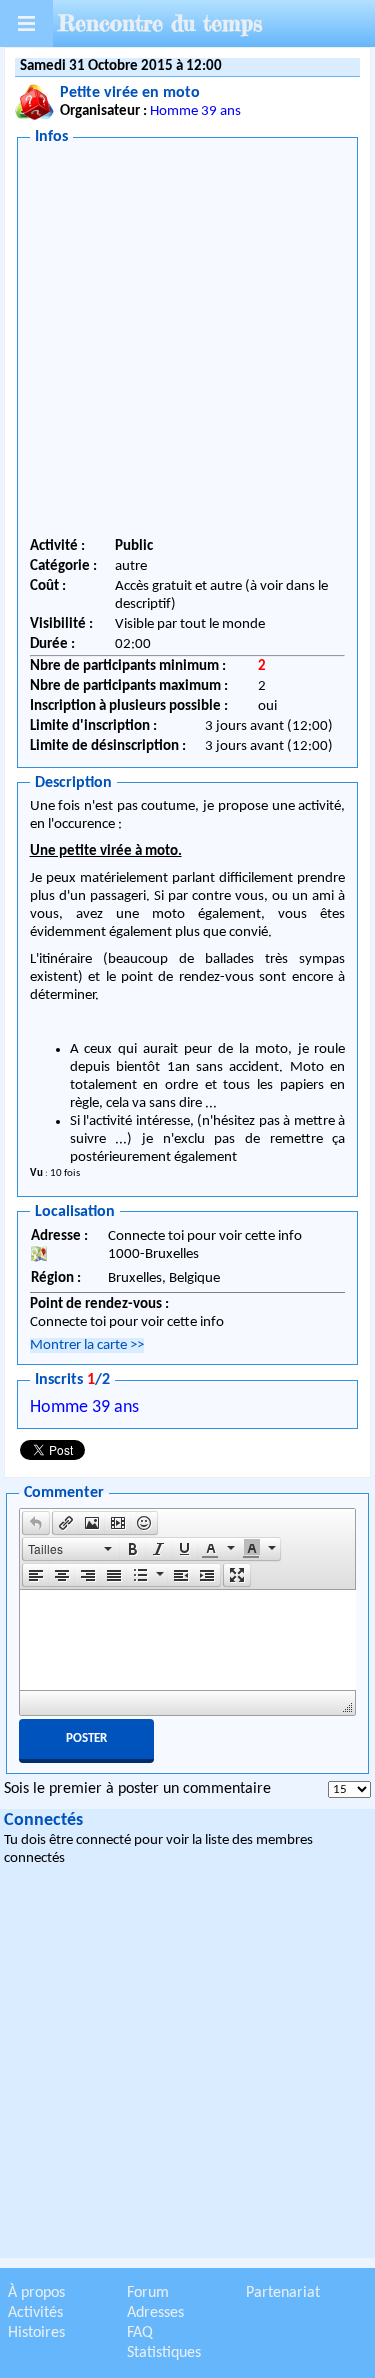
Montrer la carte (87, 1345)
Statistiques (164, 2353)
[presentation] (36, 1523)
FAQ (140, 2333)
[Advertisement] (187, 344)
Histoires (36, 2333)
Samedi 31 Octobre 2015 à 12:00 (121, 66)
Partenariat (283, 2293)
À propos (36, 2293)
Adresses (155, 2313)
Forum (148, 2293)
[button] (36, 1523)
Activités (35, 2313)
